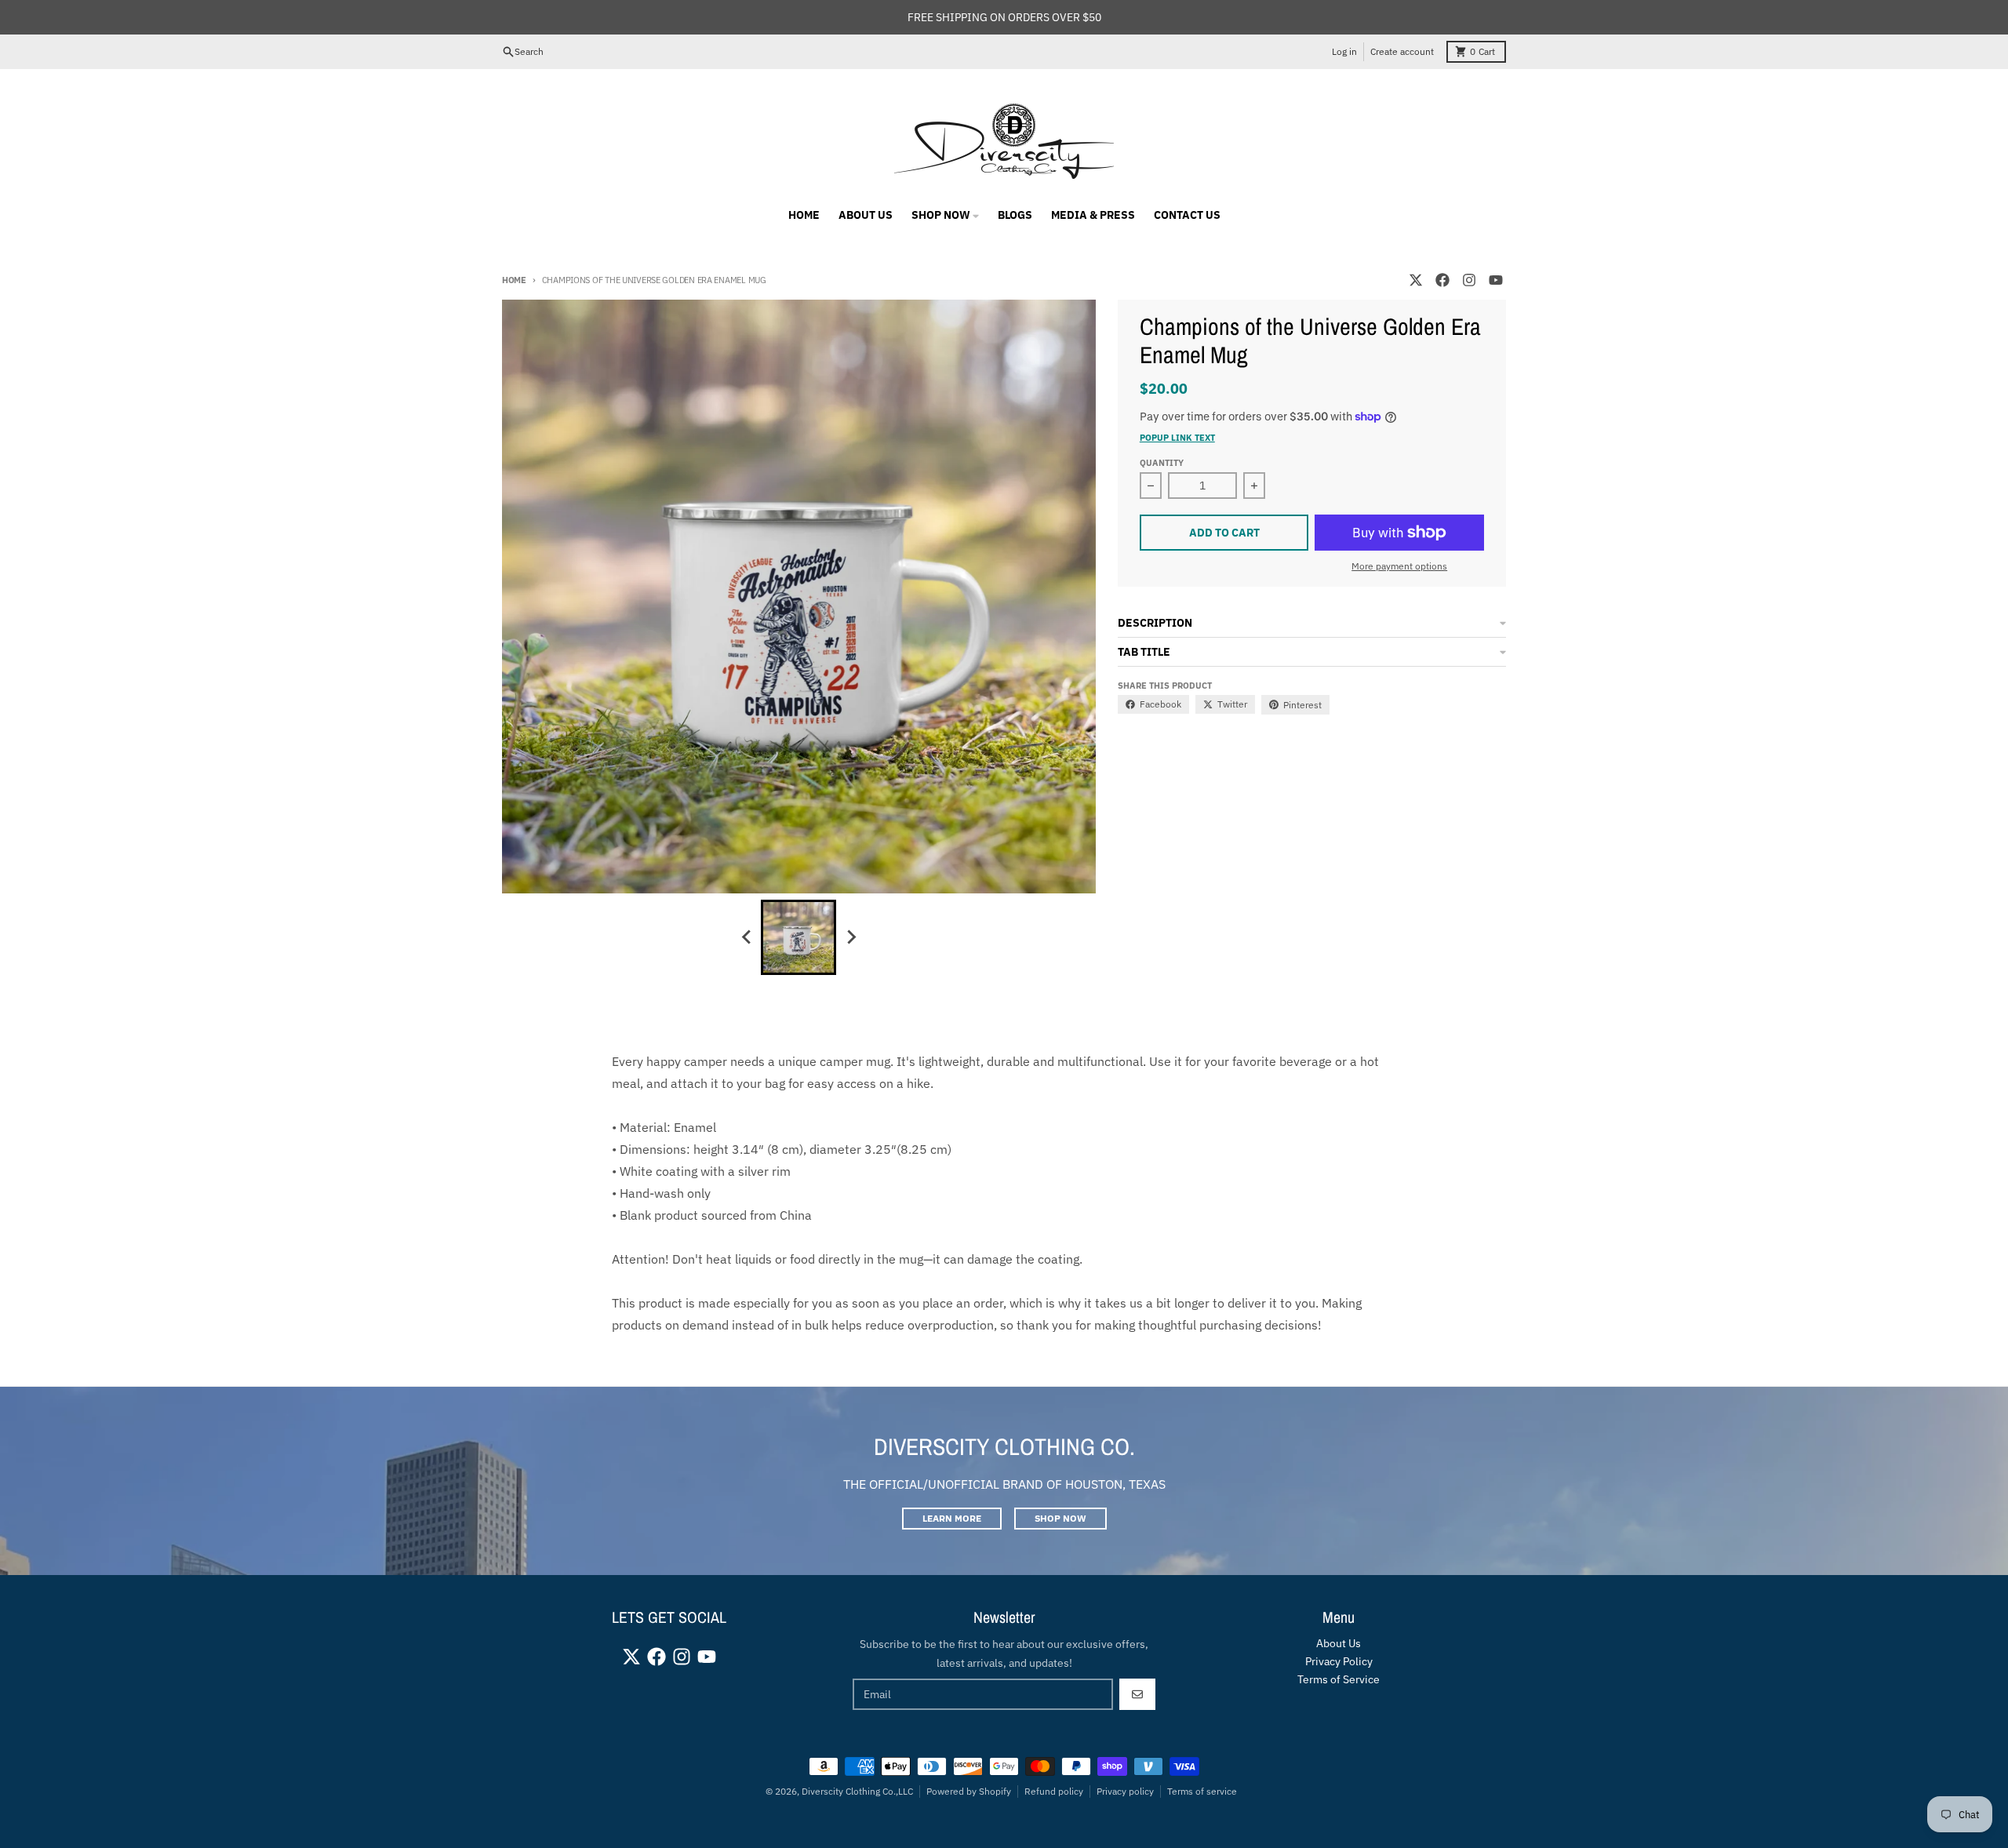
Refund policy (1054, 1791)
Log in (1344, 51)
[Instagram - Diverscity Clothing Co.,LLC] (1469, 280)
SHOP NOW (1060, 1518)
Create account (1402, 51)
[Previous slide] (747, 937)
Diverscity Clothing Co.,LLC (857, 1791)
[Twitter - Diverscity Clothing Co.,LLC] (1416, 280)
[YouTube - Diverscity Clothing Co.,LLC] (1496, 280)
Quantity (1162, 463)
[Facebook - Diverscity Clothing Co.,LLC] (1442, 280)
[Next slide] (850, 937)
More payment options (1399, 566)
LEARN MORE (952, 1518)
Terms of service (1202, 1791)
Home (514, 280)
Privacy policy (1125, 1791)
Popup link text (1177, 438)
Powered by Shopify (969, 1791)
